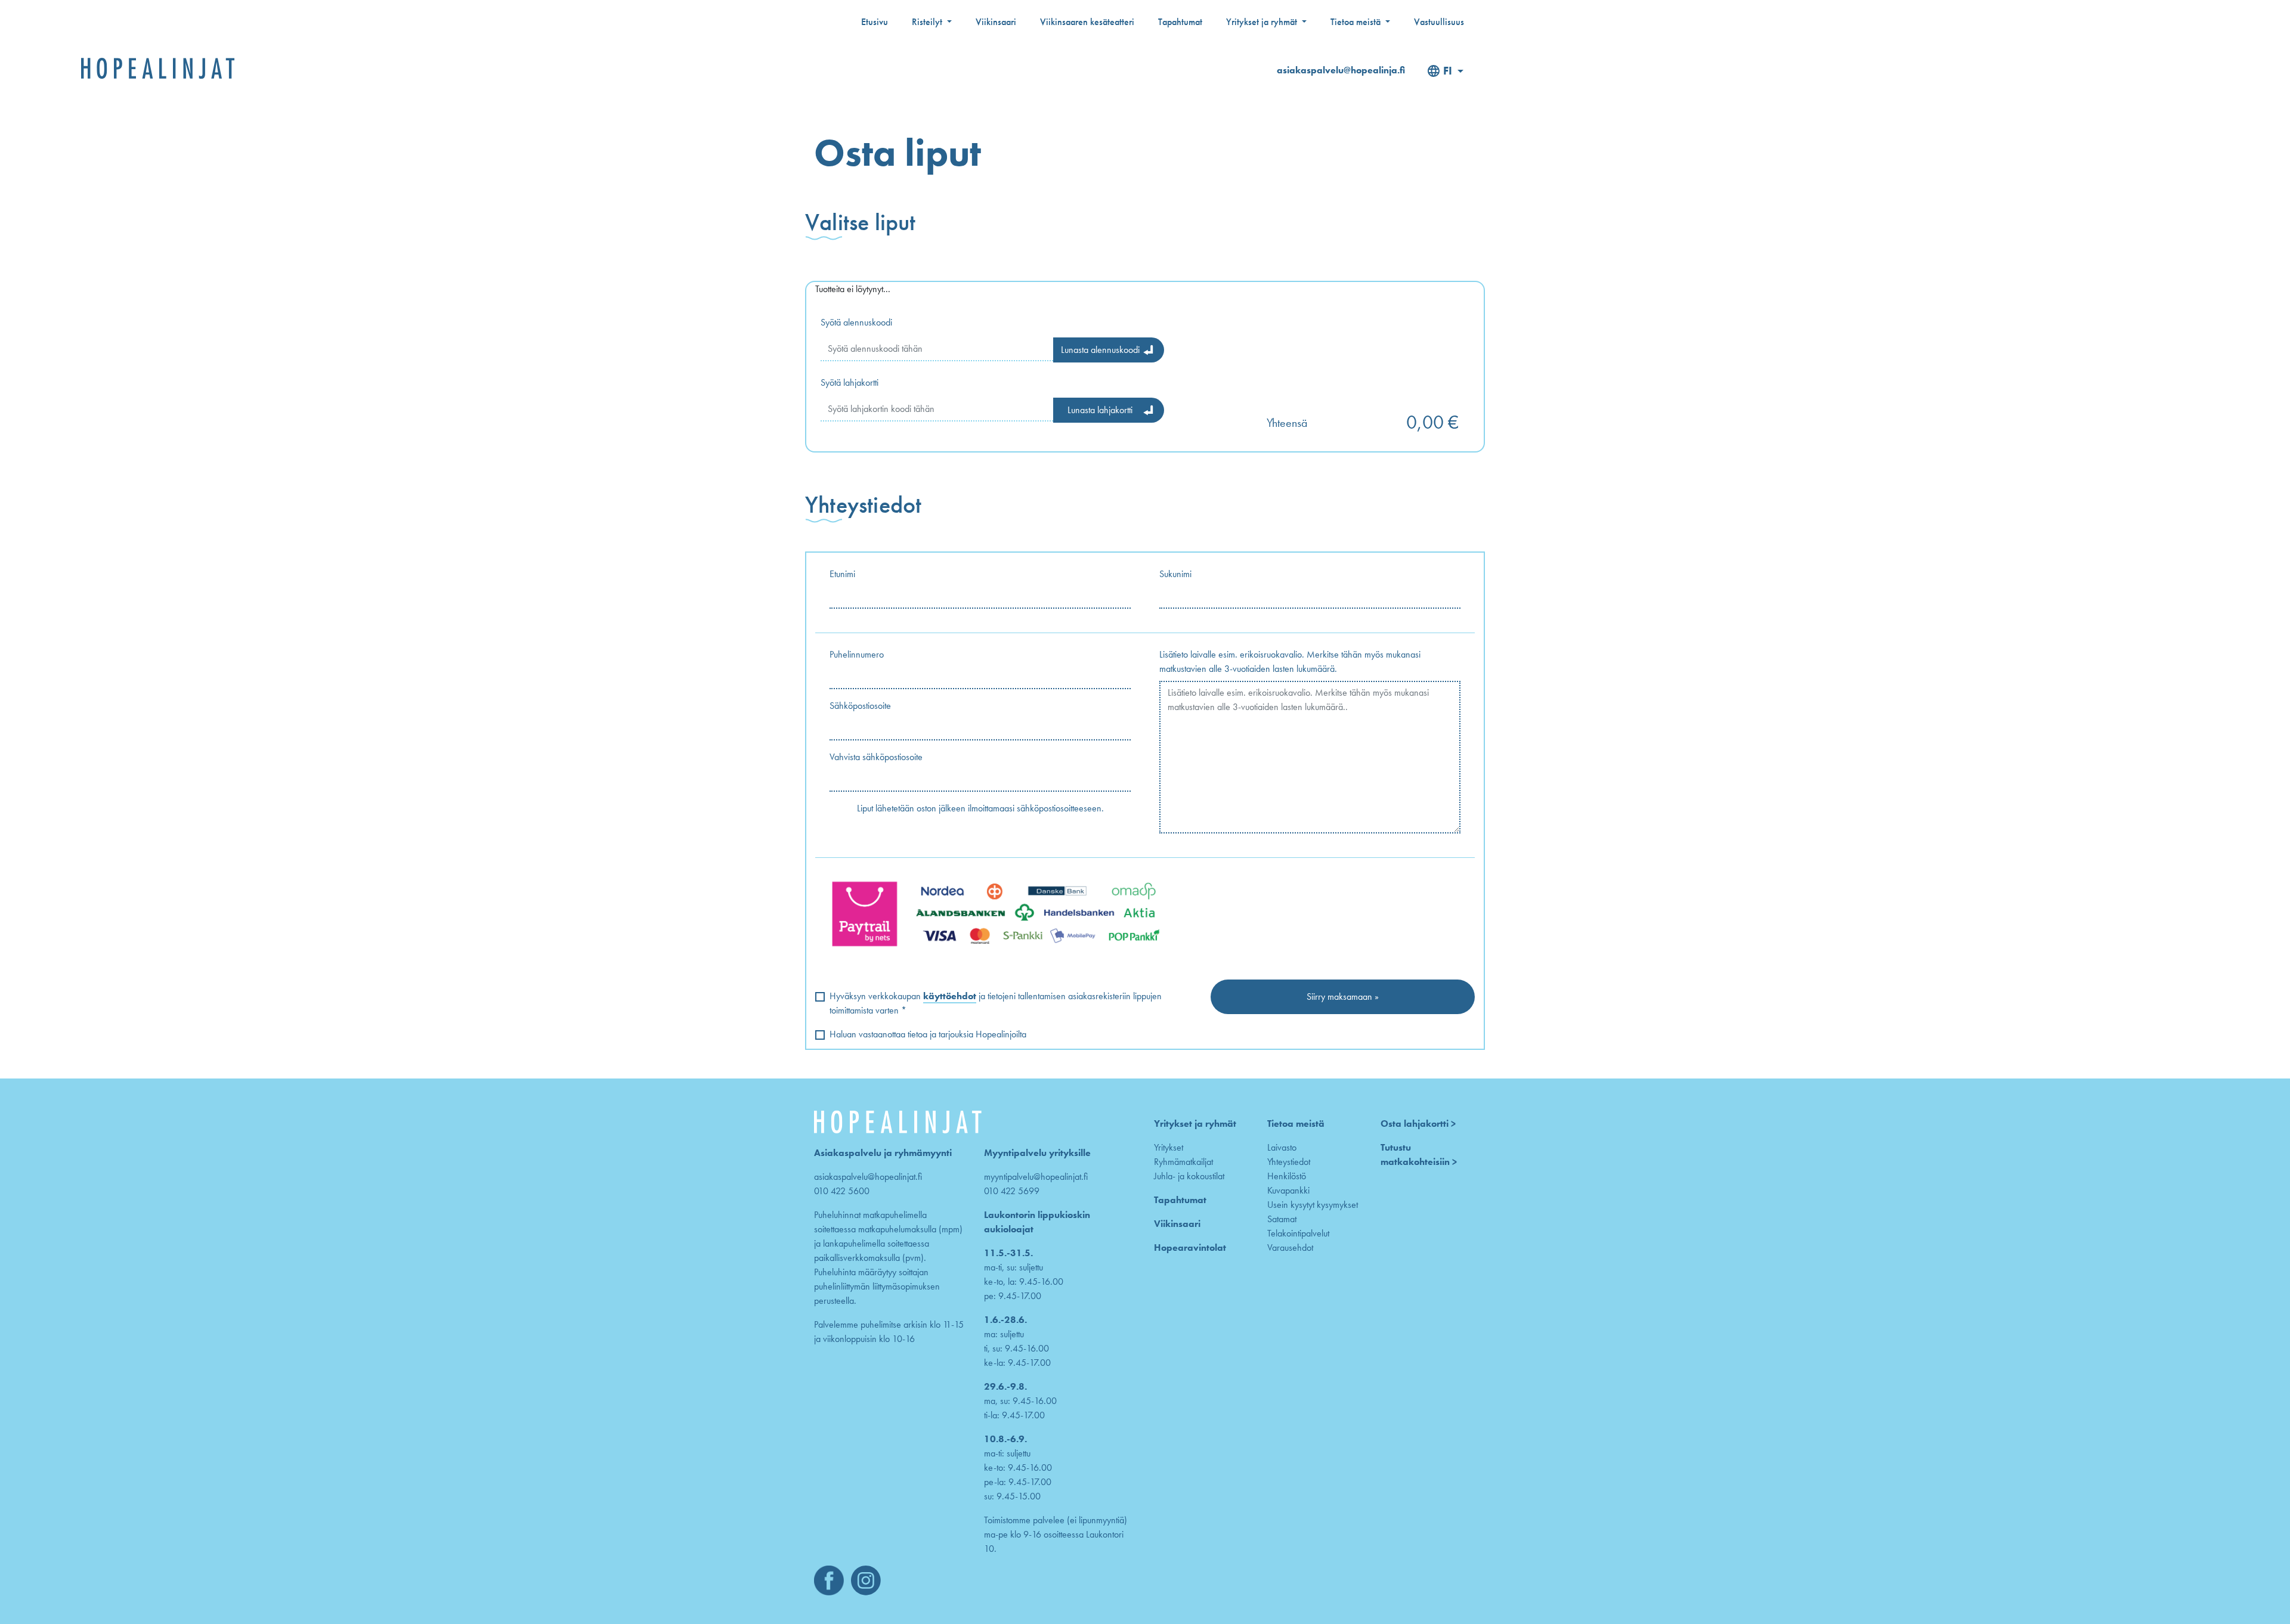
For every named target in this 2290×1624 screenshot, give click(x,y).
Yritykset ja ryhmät (1263, 22)
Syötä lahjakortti (850, 382)
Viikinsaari (996, 22)
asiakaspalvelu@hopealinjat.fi (868, 1177)
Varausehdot (1290, 1248)
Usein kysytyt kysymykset (1313, 1205)
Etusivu (875, 22)
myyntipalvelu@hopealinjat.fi (1036, 1177)
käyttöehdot (950, 996)
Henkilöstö (1287, 1176)
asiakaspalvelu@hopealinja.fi (1341, 70)
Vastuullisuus (1439, 22)
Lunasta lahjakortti (1100, 410)
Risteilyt (928, 22)
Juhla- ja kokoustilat (1189, 1176)
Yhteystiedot (1289, 1162)
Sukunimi (1175, 574)
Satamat (1282, 1219)
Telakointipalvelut (1298, 1233)
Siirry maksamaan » (1343, 997)
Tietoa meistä (1357, 22)
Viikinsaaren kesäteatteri (1087, 22)
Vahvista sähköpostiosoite (876, 757)
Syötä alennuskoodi (856, 322)
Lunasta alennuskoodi (1100, 350)
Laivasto (1282, 1147)
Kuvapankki (1288, 1190)
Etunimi (842, 574)
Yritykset (1169, 1147)
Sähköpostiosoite (860, 706)
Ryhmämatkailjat (1183, 1162)
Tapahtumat (1180, 22)
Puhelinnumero (857, 654)
